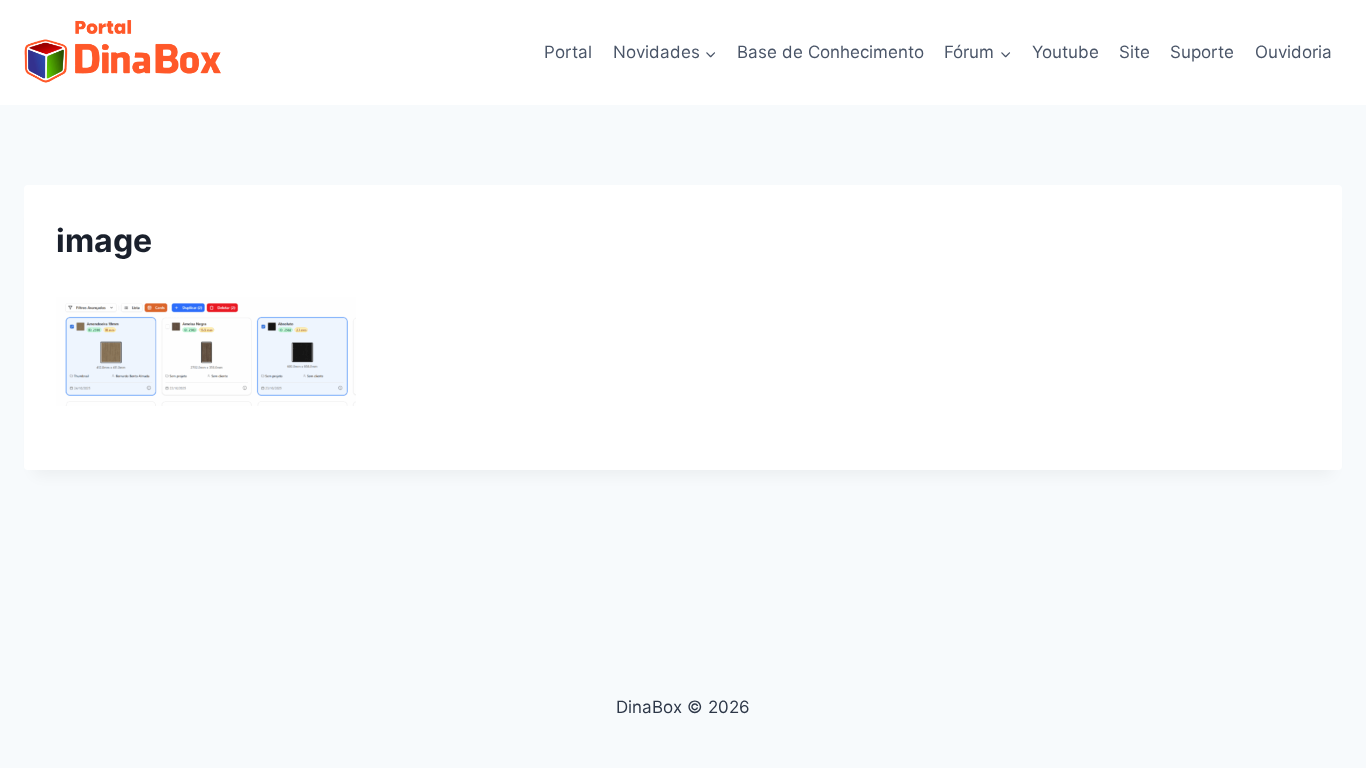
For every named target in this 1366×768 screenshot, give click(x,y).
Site (1134, 52)
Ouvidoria (1293, 52)
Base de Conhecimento (830, 52)
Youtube (1065, 52)
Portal (568, 52)
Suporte (1202, 52)
